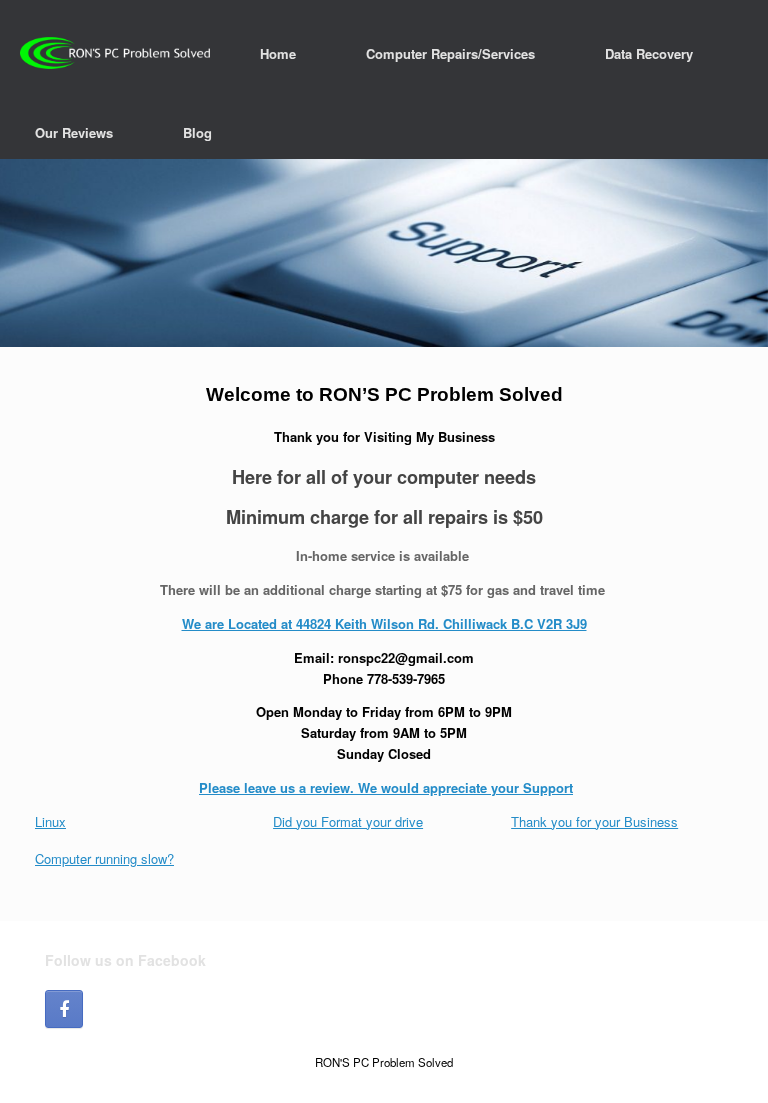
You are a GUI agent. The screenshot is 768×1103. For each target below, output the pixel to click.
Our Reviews (74, 132)
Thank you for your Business (594, 821)
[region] (384, 253)
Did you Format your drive (348, 821)
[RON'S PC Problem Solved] (115, 53)
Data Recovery (649, 53)
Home (278, 53)
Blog (197, 132)
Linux (50, 821)
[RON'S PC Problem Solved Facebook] (64, 1009)
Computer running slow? (104, 858)
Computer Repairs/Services (450, 53)
